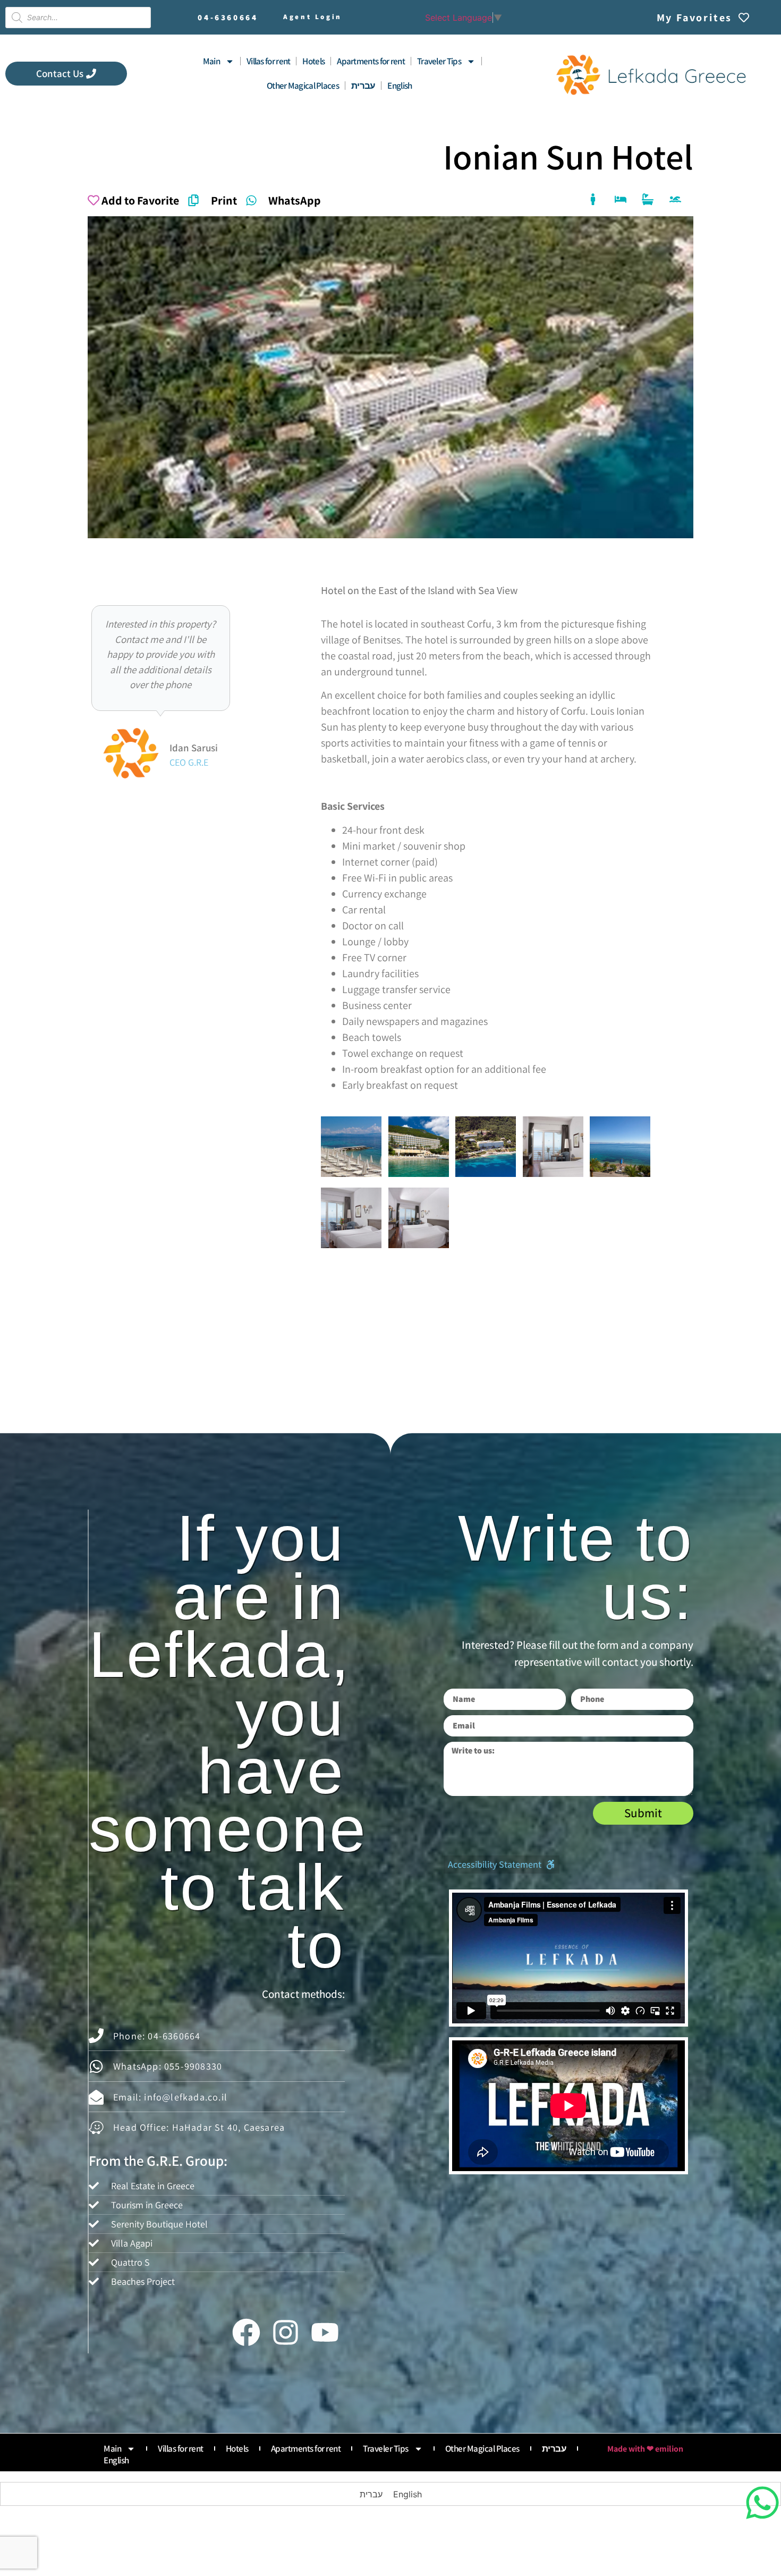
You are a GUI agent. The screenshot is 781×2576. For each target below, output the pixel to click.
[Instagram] (285, 2332)
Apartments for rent (371, 61)
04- (228, 17)
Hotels (313, 61)
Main (211, 61)
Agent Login (313, 17)
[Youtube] (325, 2332)
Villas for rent (269, 61)
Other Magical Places (303, 86)
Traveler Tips (439, 61)
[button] (502, 1865)
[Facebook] (246, 2332)
